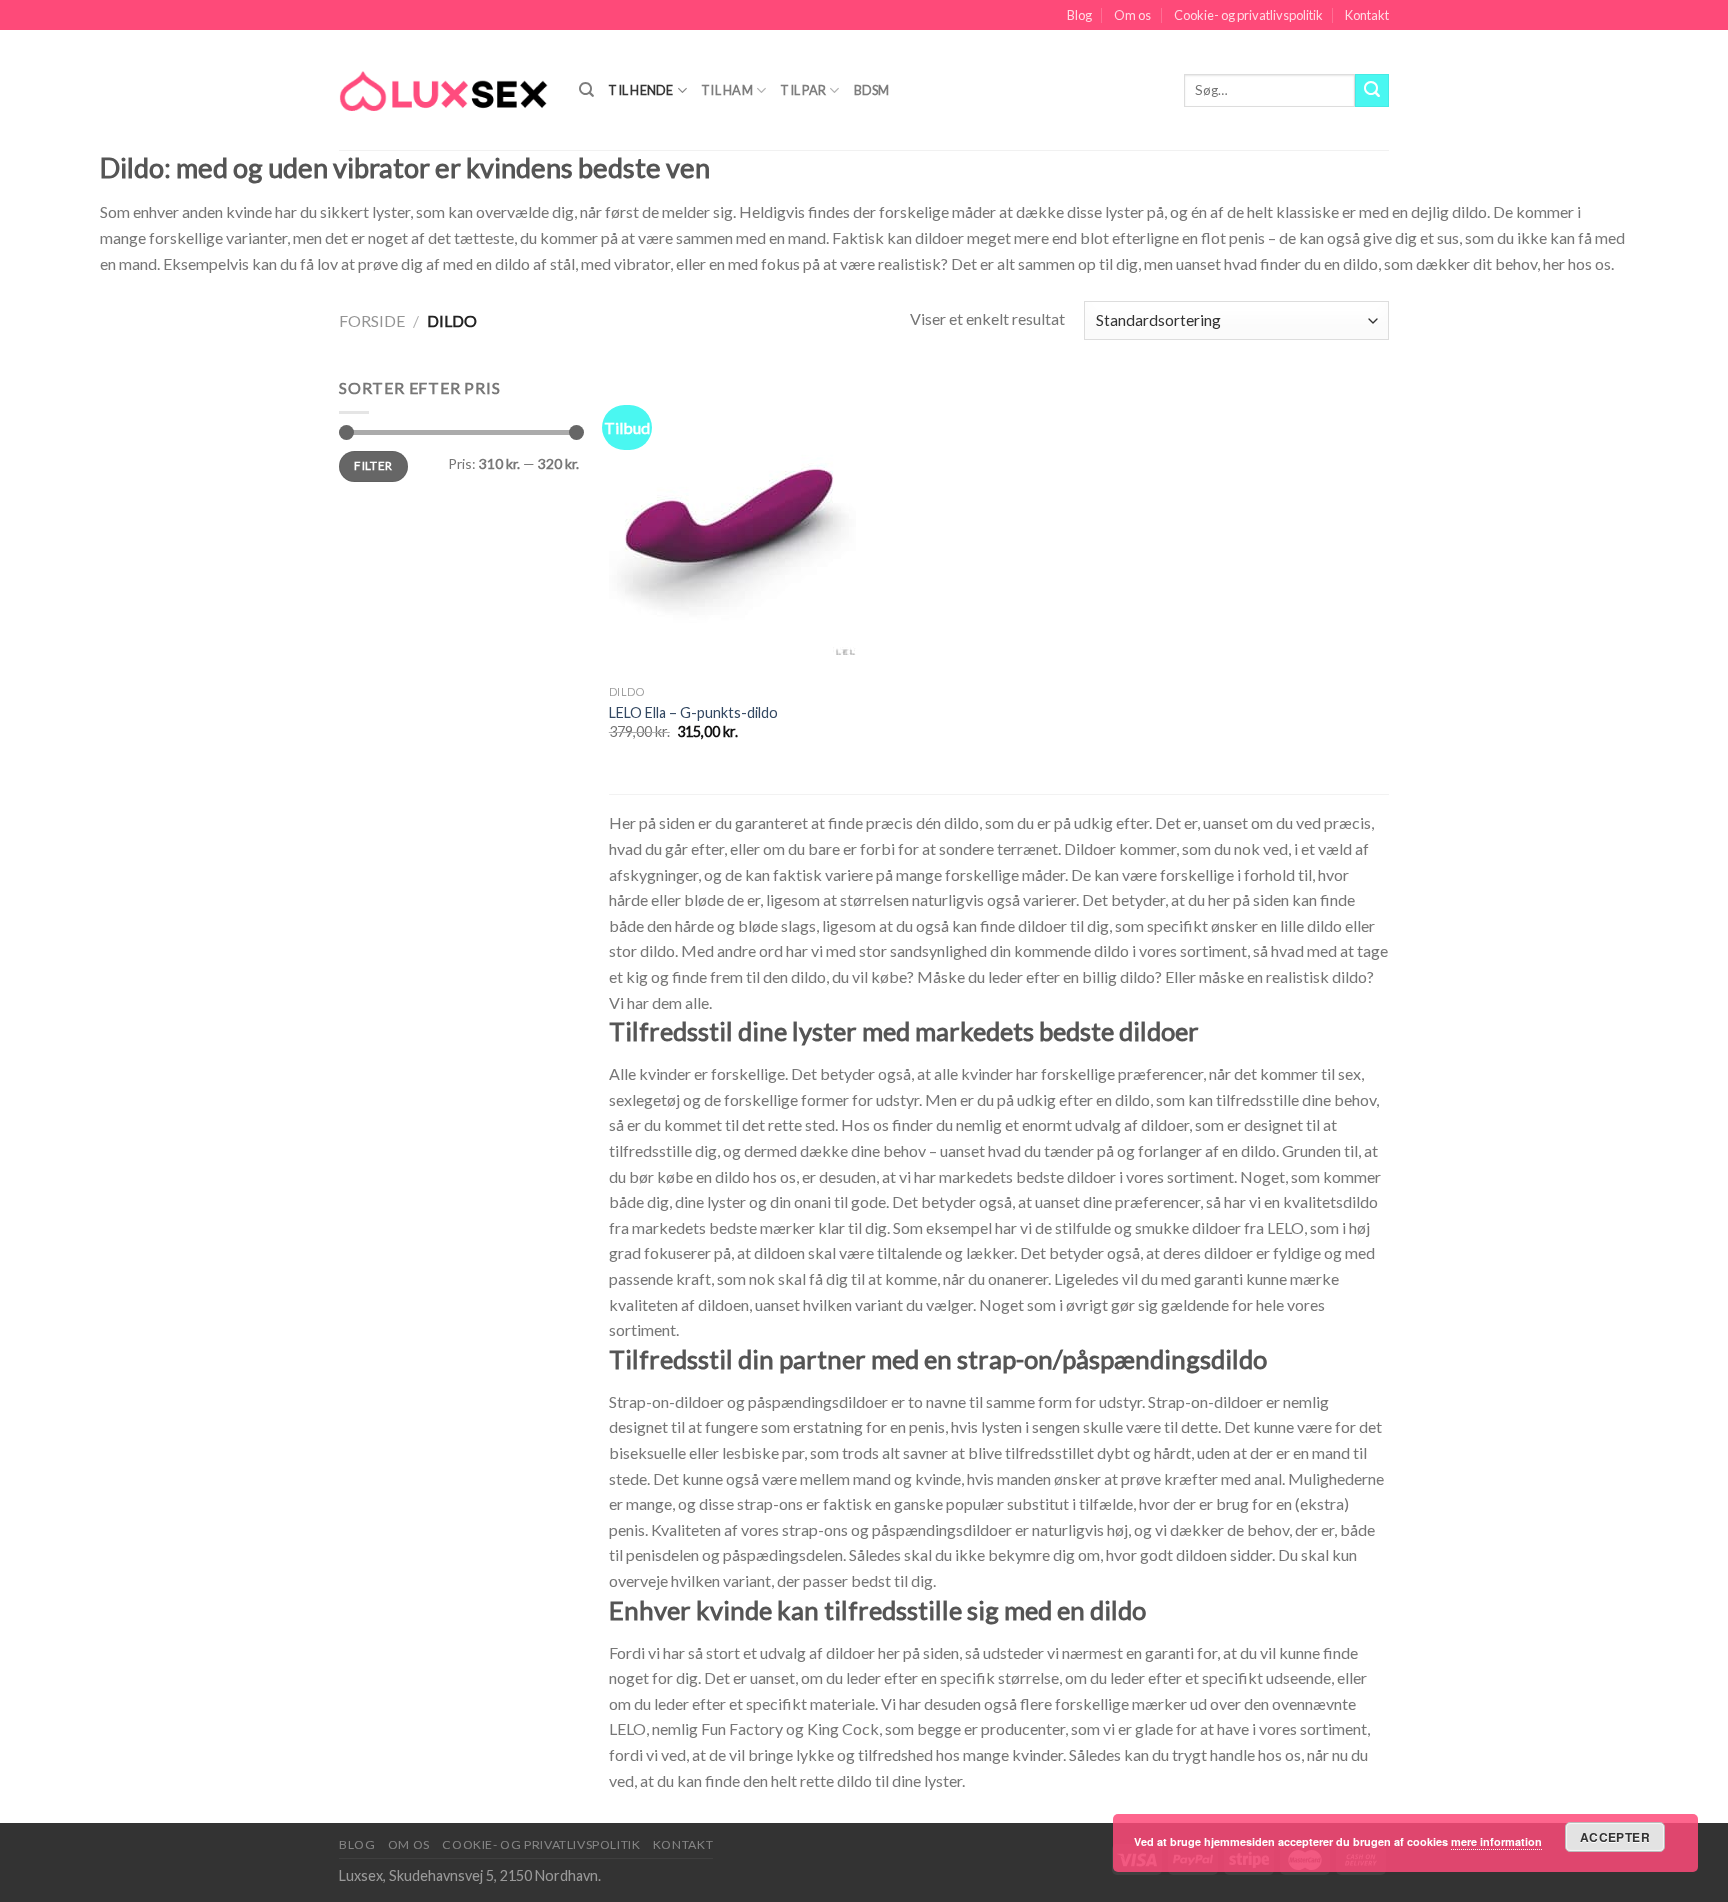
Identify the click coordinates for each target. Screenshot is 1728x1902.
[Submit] (1372, 91)
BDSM (872, 90)
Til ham (727, 90)
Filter (373, 465)
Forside (372, 320)
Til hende (640, 90)
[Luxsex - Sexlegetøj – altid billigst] (444, 90)
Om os (1132, 15)
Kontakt (1367, 15)
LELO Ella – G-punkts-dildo (693, 712)
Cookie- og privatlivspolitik (1248, 15)
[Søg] (586, 90)
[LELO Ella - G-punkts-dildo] (732, 525)
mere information (1496, 1841)
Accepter (1615, 1837)
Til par (803, 90)
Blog (1079, 15)
